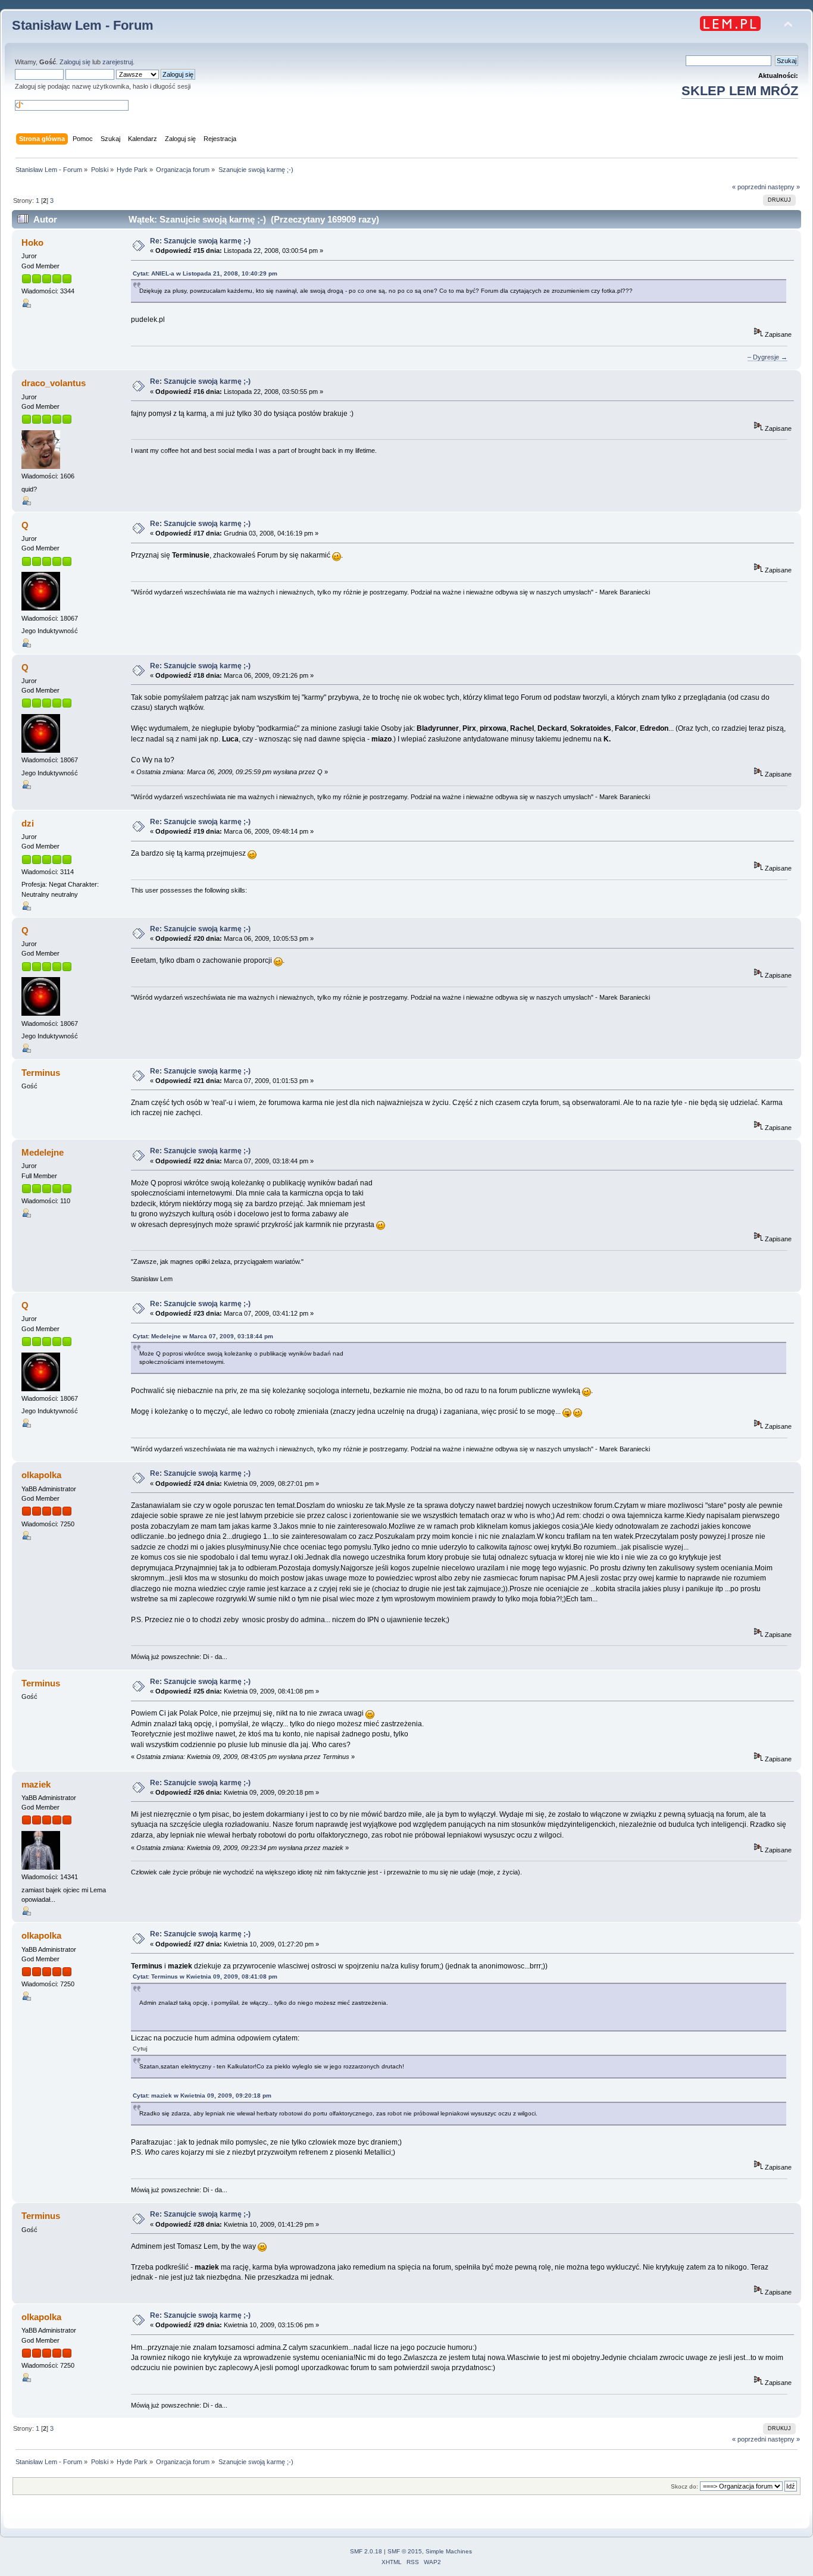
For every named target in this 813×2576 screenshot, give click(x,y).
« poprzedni (749, 187)
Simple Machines (449, 2551)
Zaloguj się (75, 62)
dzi (28, 823)
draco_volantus (54, 383)
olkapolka (41, 1475)
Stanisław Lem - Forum (83, 25)
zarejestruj (118, 62)
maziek (36, 1784)
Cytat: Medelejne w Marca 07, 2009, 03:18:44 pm (203, 1336)
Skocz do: (684, 2486)
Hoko (32, 242)
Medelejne (43, 1152)
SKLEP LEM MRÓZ (740, 91)
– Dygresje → (767, 357)
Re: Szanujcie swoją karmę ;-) (200, 241)
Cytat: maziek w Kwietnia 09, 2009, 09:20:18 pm (202, 2095)
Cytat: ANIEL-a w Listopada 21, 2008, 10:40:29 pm (205, 273)
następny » (784, 187)
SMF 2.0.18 (366, 2551)
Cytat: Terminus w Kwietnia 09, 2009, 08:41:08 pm (205, 1976)
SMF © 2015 (405, 2551)
